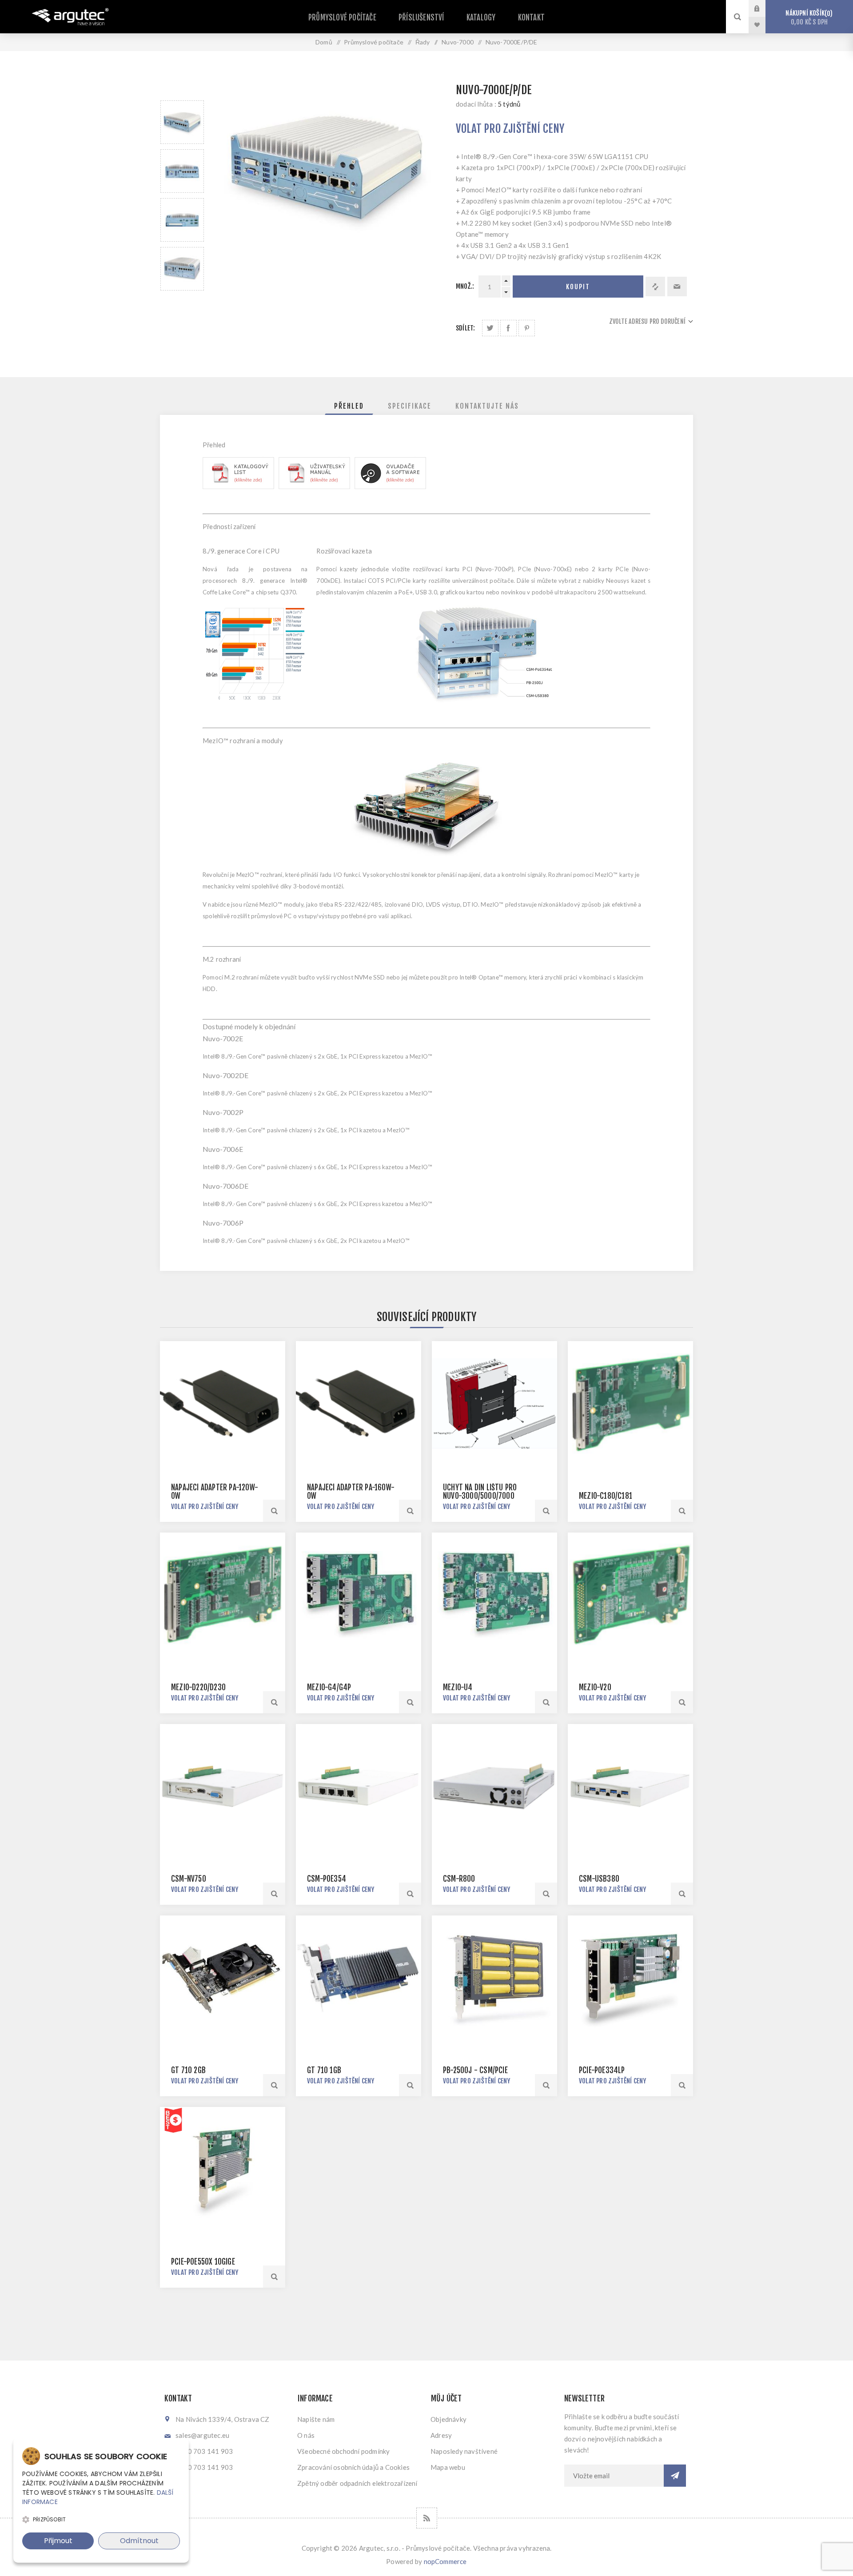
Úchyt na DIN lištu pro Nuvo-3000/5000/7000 (480, 1492)
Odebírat (675, 2476)
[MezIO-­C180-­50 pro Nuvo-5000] (630, 1404)
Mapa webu (448, 2467)
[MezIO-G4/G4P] (359, 1595)
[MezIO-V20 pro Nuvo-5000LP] (630, 1595)
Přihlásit (764, 8)
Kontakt (531, 18)
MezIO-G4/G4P (329, 1687)
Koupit (578, 287)
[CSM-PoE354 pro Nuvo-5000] (359, 1787)
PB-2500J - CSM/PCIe (475, 2070)
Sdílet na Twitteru (490, 328)
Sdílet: (465, 328)
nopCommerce (445, 2561)
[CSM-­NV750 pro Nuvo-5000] (223, 1787)
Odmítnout (139, 2541)
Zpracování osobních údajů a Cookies (353, 2467)
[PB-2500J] (494, 1978)
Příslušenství (421, 18)
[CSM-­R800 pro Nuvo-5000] (494, 1787)
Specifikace (410, 406)
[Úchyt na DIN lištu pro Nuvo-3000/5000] (494, 1404)
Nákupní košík (808, 18)
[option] (182, 122)
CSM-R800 (459, 1879)
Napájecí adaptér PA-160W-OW (351, 1492)
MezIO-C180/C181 (606, 1496)
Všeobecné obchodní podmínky (343, 2451)
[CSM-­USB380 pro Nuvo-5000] (630, 1787)
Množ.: (465, 286)
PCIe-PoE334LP (602, 2070)
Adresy (441, 2435)
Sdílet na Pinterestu (527, 328)
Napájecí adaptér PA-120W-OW (215, 1492)
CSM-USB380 (599, 1879)
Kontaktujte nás (487, 406)
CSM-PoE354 (327, 1879)
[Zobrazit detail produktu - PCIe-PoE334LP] (630, 1978)
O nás (306, 2435)
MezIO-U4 (458, 1687)
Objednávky (448, 2419)
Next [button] (182, 301)
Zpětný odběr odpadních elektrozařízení (357, 2483)
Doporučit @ (677, 287)
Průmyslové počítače (342, 18)
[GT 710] (223, 1978)
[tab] (349, 406)
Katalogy (481, 18)
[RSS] (427, 2518)
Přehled (349, 406)
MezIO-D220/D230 (198, 1687)
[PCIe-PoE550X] (223, 2170)
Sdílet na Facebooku (508, 328)
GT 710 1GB (324, 2070)
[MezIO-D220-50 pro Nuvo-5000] (223, 1595)
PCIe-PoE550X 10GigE (203, 2262)
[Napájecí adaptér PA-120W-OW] (223, 1404)
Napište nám (316, 2419)
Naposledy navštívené (464, 2451)
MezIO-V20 (595, 1687)
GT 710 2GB (188, 2070)
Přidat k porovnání (655, 287)
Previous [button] (182, 90)
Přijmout (58, 2541)
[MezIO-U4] (494, 1595)
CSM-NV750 (189, 1879)
